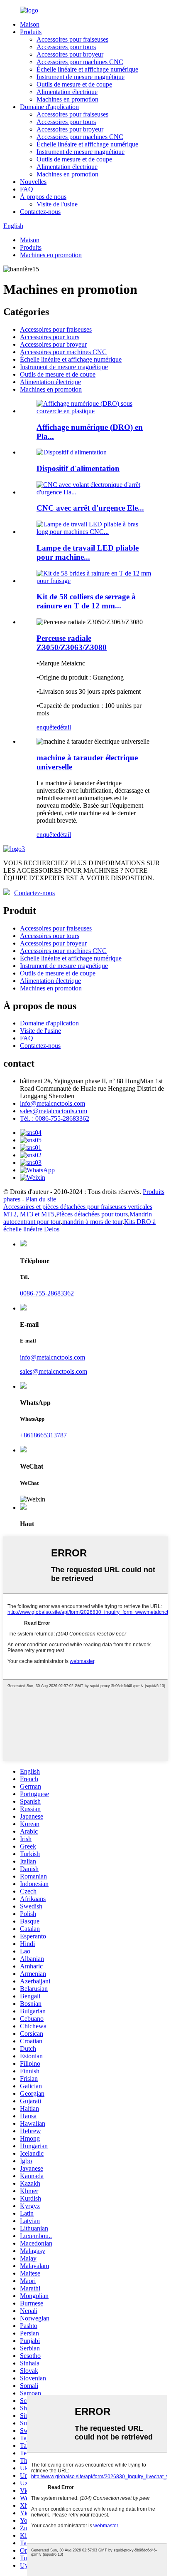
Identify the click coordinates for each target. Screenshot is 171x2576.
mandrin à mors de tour (92, 1222)
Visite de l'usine (57, 204)
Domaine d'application (49, 107)
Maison (30, 24)
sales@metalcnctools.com (54, 1111)
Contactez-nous (40, 212)
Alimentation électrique (67, 92)
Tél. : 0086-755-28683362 (55, 1118)
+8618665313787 (43, 1435)
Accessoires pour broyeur (70, 54)
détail (64, 727)
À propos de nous (43, 197)
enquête (47, 727)
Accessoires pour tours (66, 47)
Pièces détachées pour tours (92, 1214)
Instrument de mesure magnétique (81, 77)
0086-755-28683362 (47, 1293)
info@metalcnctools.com (53, 1103)
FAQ (27, 189)
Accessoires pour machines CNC (80, 62)
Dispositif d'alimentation (78, 468)
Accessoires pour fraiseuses (72, 39)
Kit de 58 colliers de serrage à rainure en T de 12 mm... (86, 601)
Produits (31, 32)
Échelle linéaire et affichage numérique (87, 69)
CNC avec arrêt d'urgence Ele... (90, 508)
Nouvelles (33, 182)
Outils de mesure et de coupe (74, 84)
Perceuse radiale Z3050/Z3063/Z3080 (72, 643)
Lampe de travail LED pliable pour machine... (88, 552)
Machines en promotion (67, 99)
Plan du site (41, 1199)
